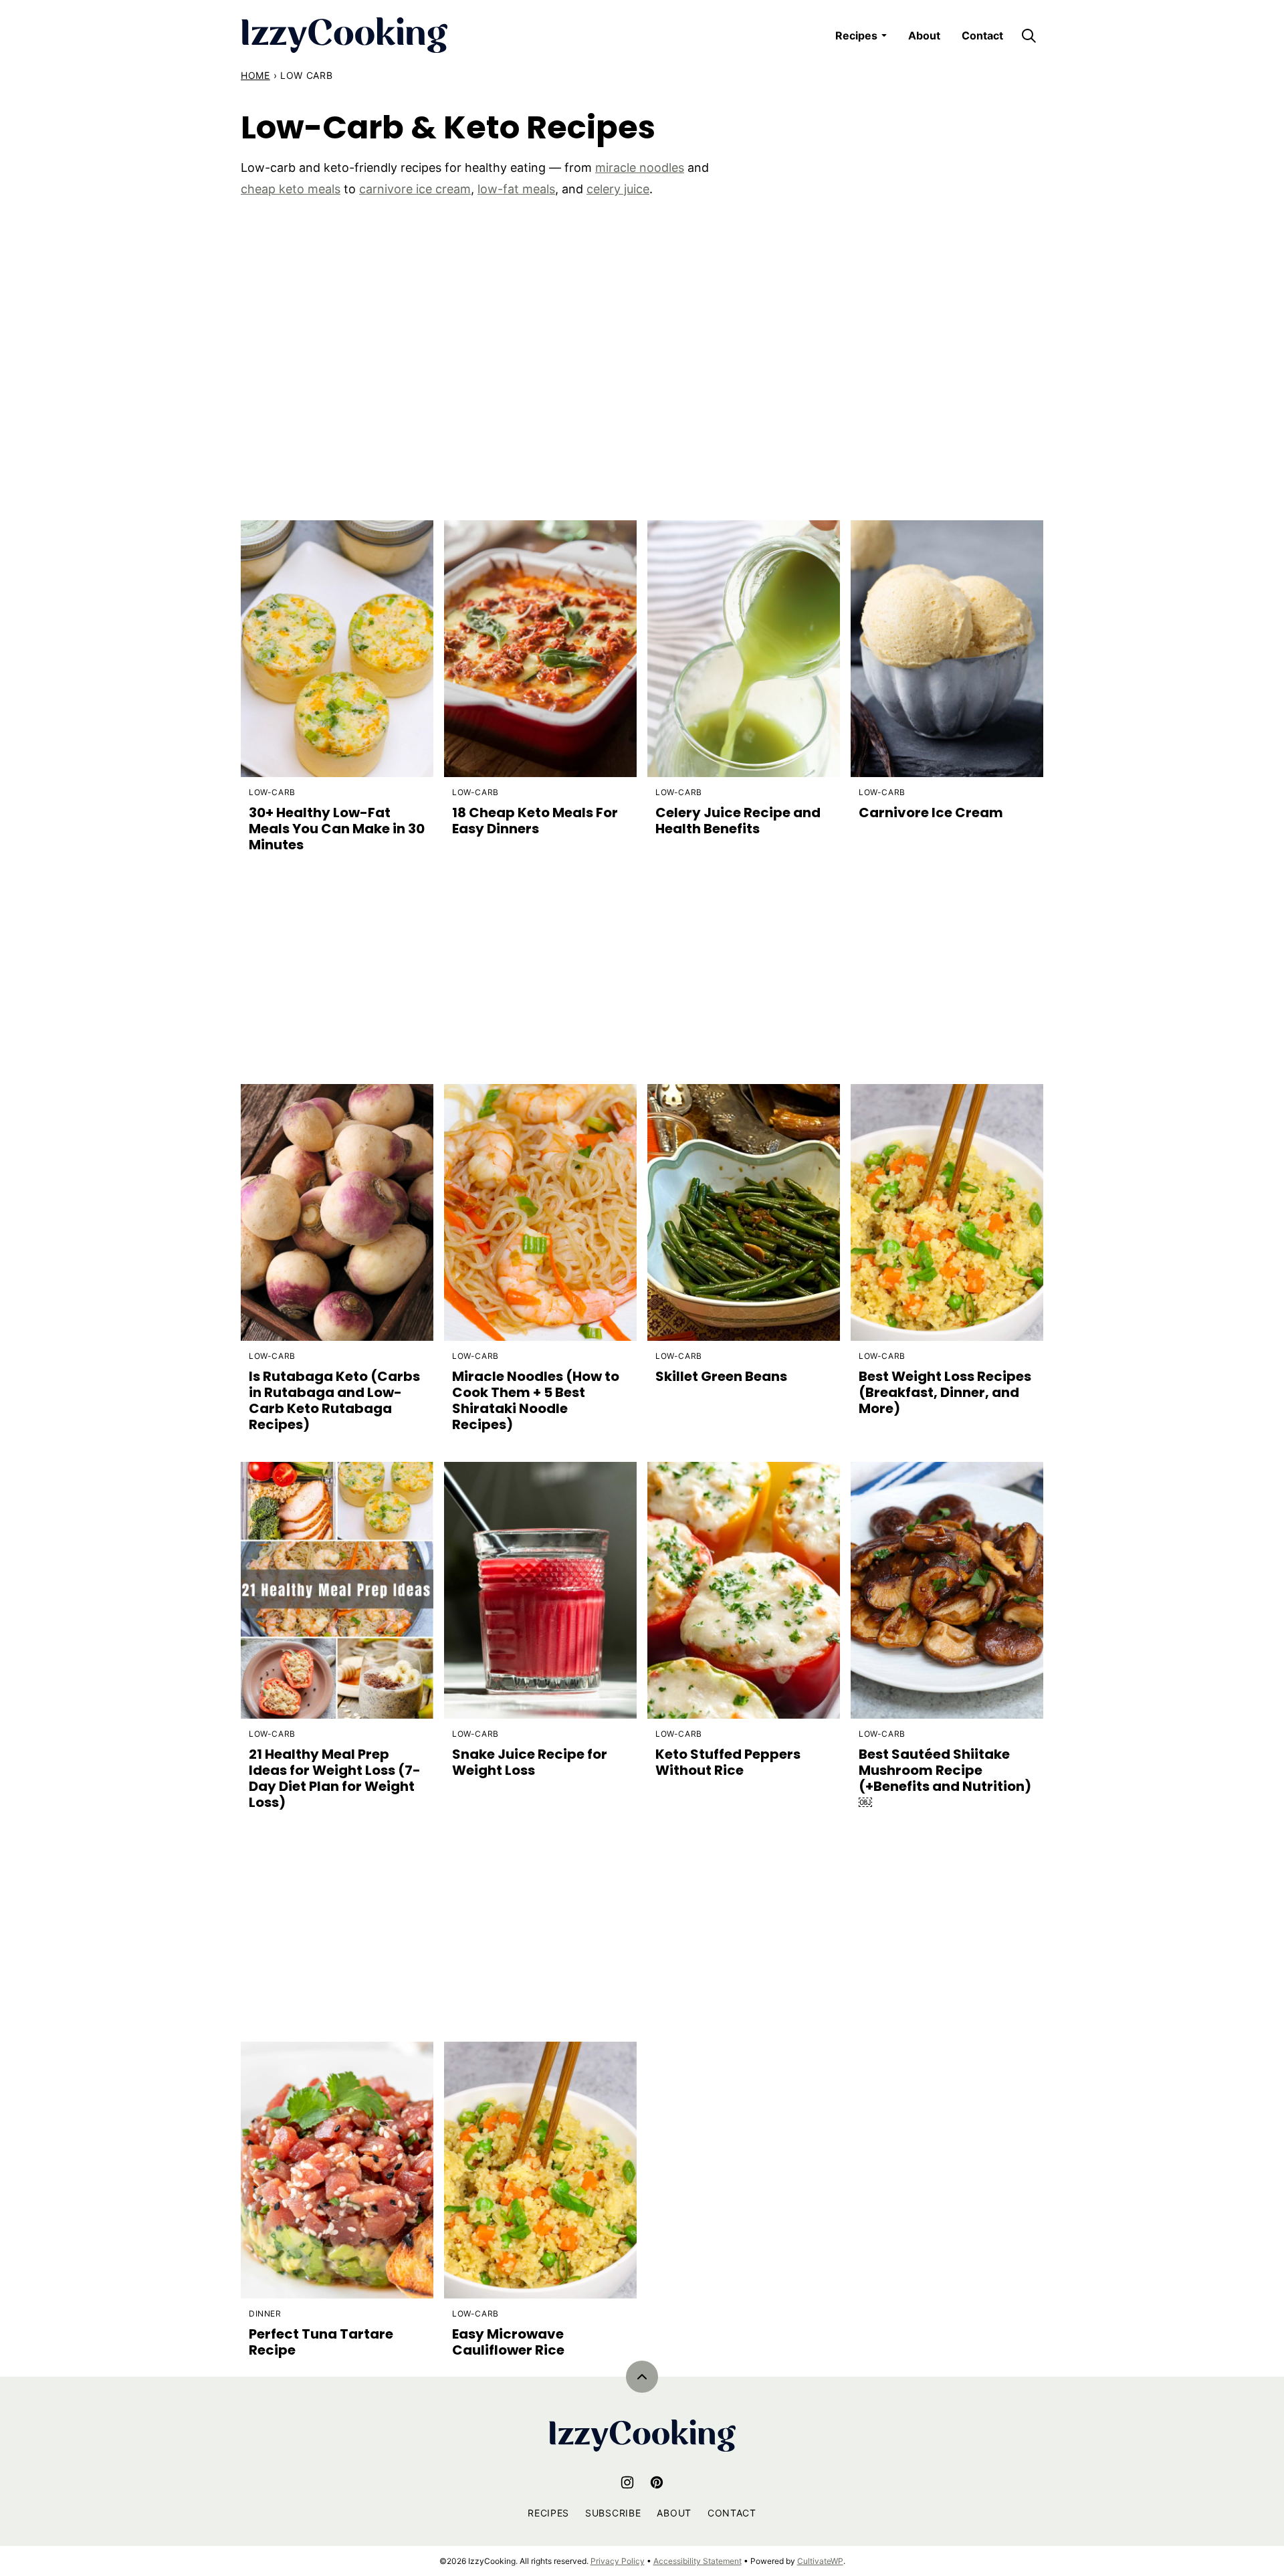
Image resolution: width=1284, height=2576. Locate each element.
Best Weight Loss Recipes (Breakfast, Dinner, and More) (945, 1392)
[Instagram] (627, 2482)
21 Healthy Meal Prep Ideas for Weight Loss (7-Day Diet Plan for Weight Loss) (335, 1778)
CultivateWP (820, 2561)
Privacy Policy (618, 2561)
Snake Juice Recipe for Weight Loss (530, 1762)
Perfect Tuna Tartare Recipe (321, 2342)
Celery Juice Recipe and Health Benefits (738, 821)
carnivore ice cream (415, 189)
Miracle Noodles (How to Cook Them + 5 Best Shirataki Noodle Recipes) (536, 1400)
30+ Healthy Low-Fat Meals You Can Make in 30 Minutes (337, 829)
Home (255, 75)
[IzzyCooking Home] (344, 35)
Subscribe (613, 2513)
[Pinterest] (657, 2482)
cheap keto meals (291, 189)
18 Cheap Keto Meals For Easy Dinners (535, 821)
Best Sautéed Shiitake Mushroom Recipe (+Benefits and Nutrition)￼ (945, 1778)
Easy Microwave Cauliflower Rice (508, 2342)
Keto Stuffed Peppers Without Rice (728, 1762)
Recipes (856, 35)
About (924, 35)
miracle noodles (640, 168)
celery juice (618, 189)
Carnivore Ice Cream (931, 813)
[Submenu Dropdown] (884, 35)
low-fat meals (516, 189)
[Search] (1029, 35)
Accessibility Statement (698, 2561)
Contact (982, 35)
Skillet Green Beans (721, 1376)
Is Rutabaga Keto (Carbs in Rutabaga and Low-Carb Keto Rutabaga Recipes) (334, 1400)
